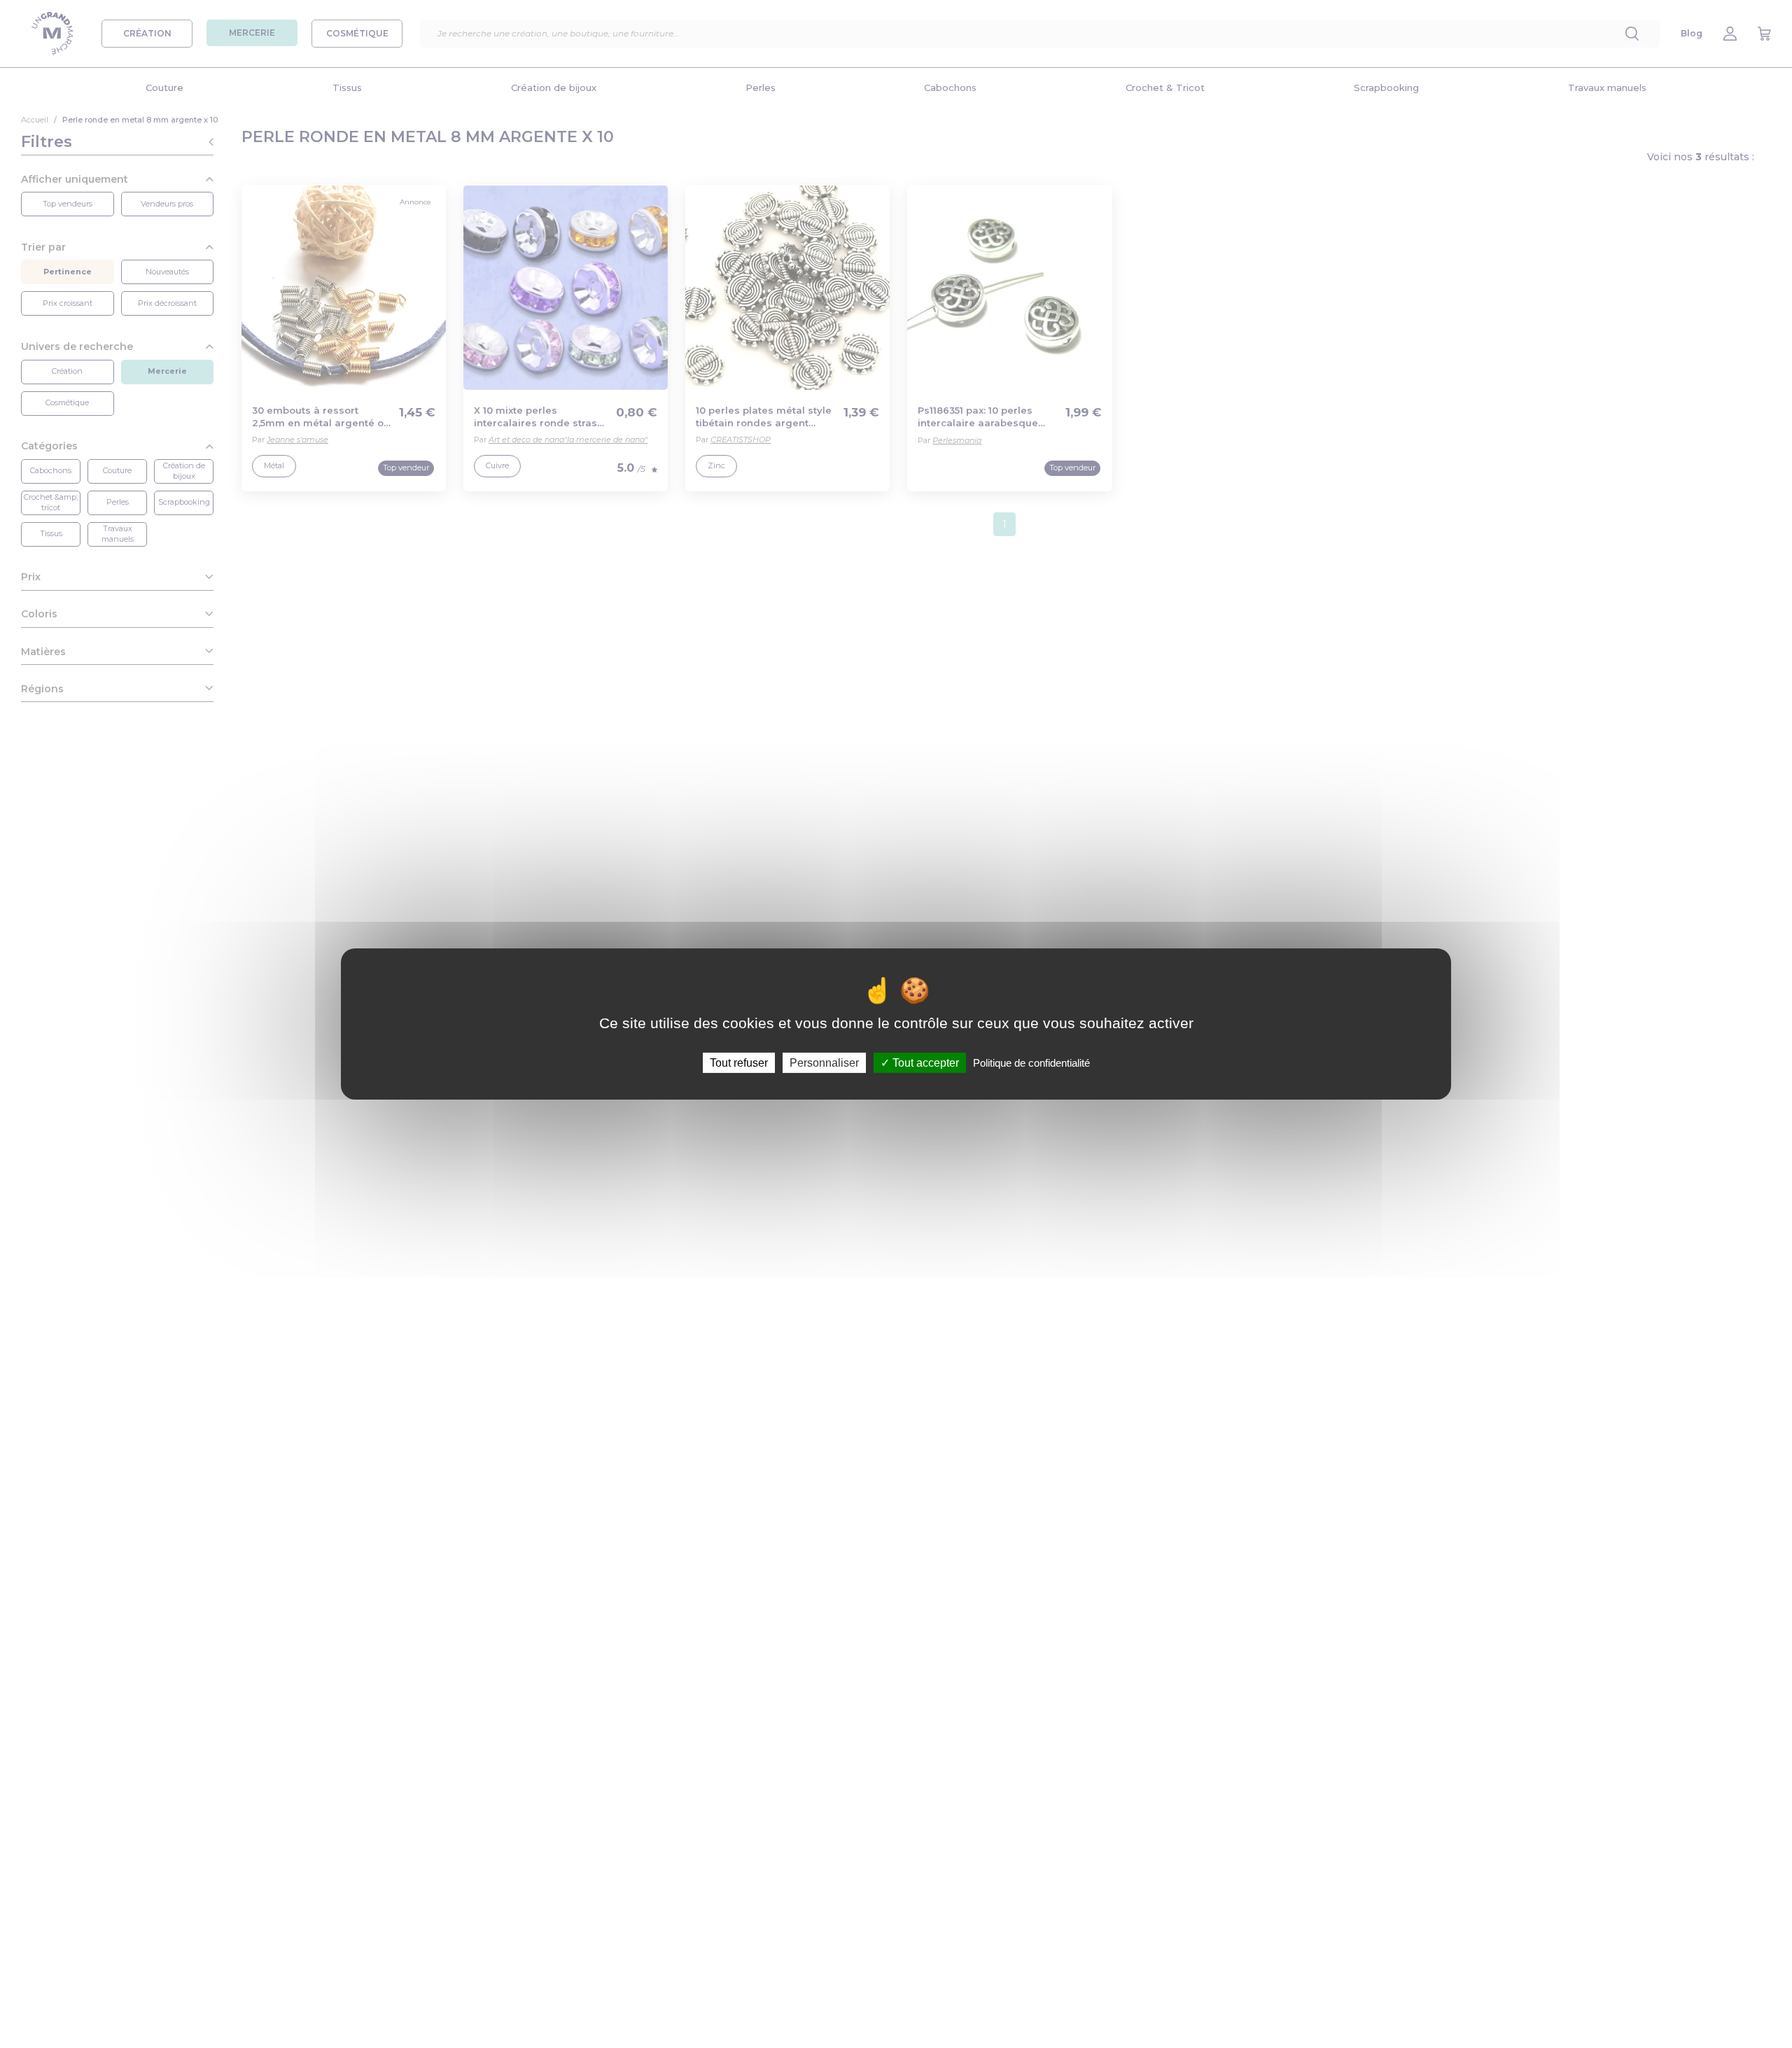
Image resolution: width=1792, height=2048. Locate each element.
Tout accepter (924, 1063)
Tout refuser (739, 1063)
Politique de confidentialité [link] (1031, 1063)
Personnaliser (824, 1063)
